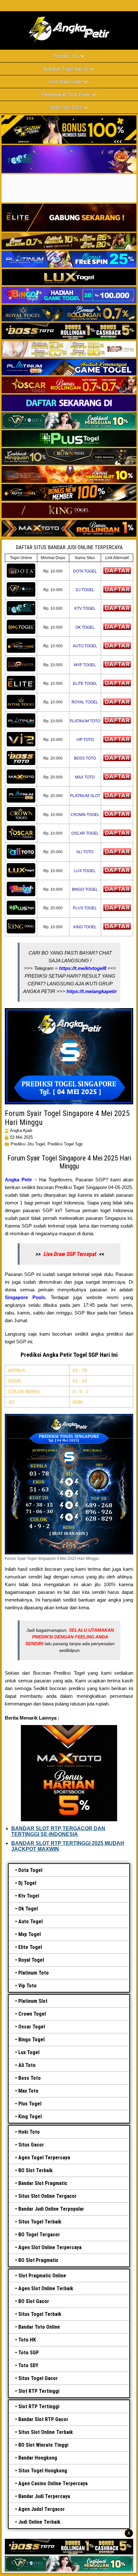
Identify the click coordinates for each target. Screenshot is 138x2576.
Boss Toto (30, 2078)
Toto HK (27, 2340)
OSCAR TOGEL (85, 833)
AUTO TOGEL (85, 646)
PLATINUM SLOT (85, 796)
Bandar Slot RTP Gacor (43, 2419)
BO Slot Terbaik (35, 2170)
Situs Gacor (31, 2145)
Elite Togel (30, 1947)
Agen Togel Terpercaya (44, 2158)
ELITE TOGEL (85, 684)
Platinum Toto (34, 1973)
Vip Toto (27, 1986)
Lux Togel (29, 2052)
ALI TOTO (85, 852)
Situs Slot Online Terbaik (46, 2432)
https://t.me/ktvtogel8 (83, 968)
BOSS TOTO (85, 758)
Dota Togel (30, 1870)
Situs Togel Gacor (38, 2378)
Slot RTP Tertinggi (39, 2391)
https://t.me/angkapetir (92, 991)
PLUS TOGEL (85, 908)
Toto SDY (28, 2365)
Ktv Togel (29, 1896)
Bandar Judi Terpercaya (44, 2496)
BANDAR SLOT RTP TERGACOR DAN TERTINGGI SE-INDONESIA (58, 1831)
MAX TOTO (85, 777)
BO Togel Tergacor (39, 2235)
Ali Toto (27, 2065)
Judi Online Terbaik (39, 2522)
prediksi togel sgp (65, 1144)
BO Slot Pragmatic (38, 2260)
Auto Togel (30, 1921)
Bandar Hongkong (38, 2458)
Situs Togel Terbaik (40, 2222)
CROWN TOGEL (85, 815)
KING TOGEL (85, 927)
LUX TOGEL (85, 871)
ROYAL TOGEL (85, 702)
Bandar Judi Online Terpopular (51, 2209)
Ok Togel (28, 1909)
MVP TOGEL (85, 665)
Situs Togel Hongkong (43, 2471)
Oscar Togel (32, 2027)
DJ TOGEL (85, 590)
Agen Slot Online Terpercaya (50, 2247)
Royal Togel (31, 1960)
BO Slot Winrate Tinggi (43, 2445)
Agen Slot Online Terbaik (46, 2288)
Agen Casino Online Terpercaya (53, 2483)
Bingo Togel (31, 2040)
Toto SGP (29, 2353)
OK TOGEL (85, 627)
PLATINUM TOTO (85, 721)
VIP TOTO (85, 740)
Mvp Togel (30, 1934)
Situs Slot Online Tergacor (47, 2196)
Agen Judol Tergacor (42, 2509)
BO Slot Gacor (34, 2301)
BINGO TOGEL (85, 889)
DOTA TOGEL (85, 571)
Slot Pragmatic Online (42, 2276)
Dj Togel (27, 1883)
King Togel (30, 2117)
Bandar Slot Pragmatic (43, 2183)
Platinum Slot (33, 2001)
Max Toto (28, 2091)
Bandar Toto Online (39, 2327)
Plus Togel (30, 2104)
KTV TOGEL (85, 608)
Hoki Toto (29, 2132)
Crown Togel (32, 2014)
